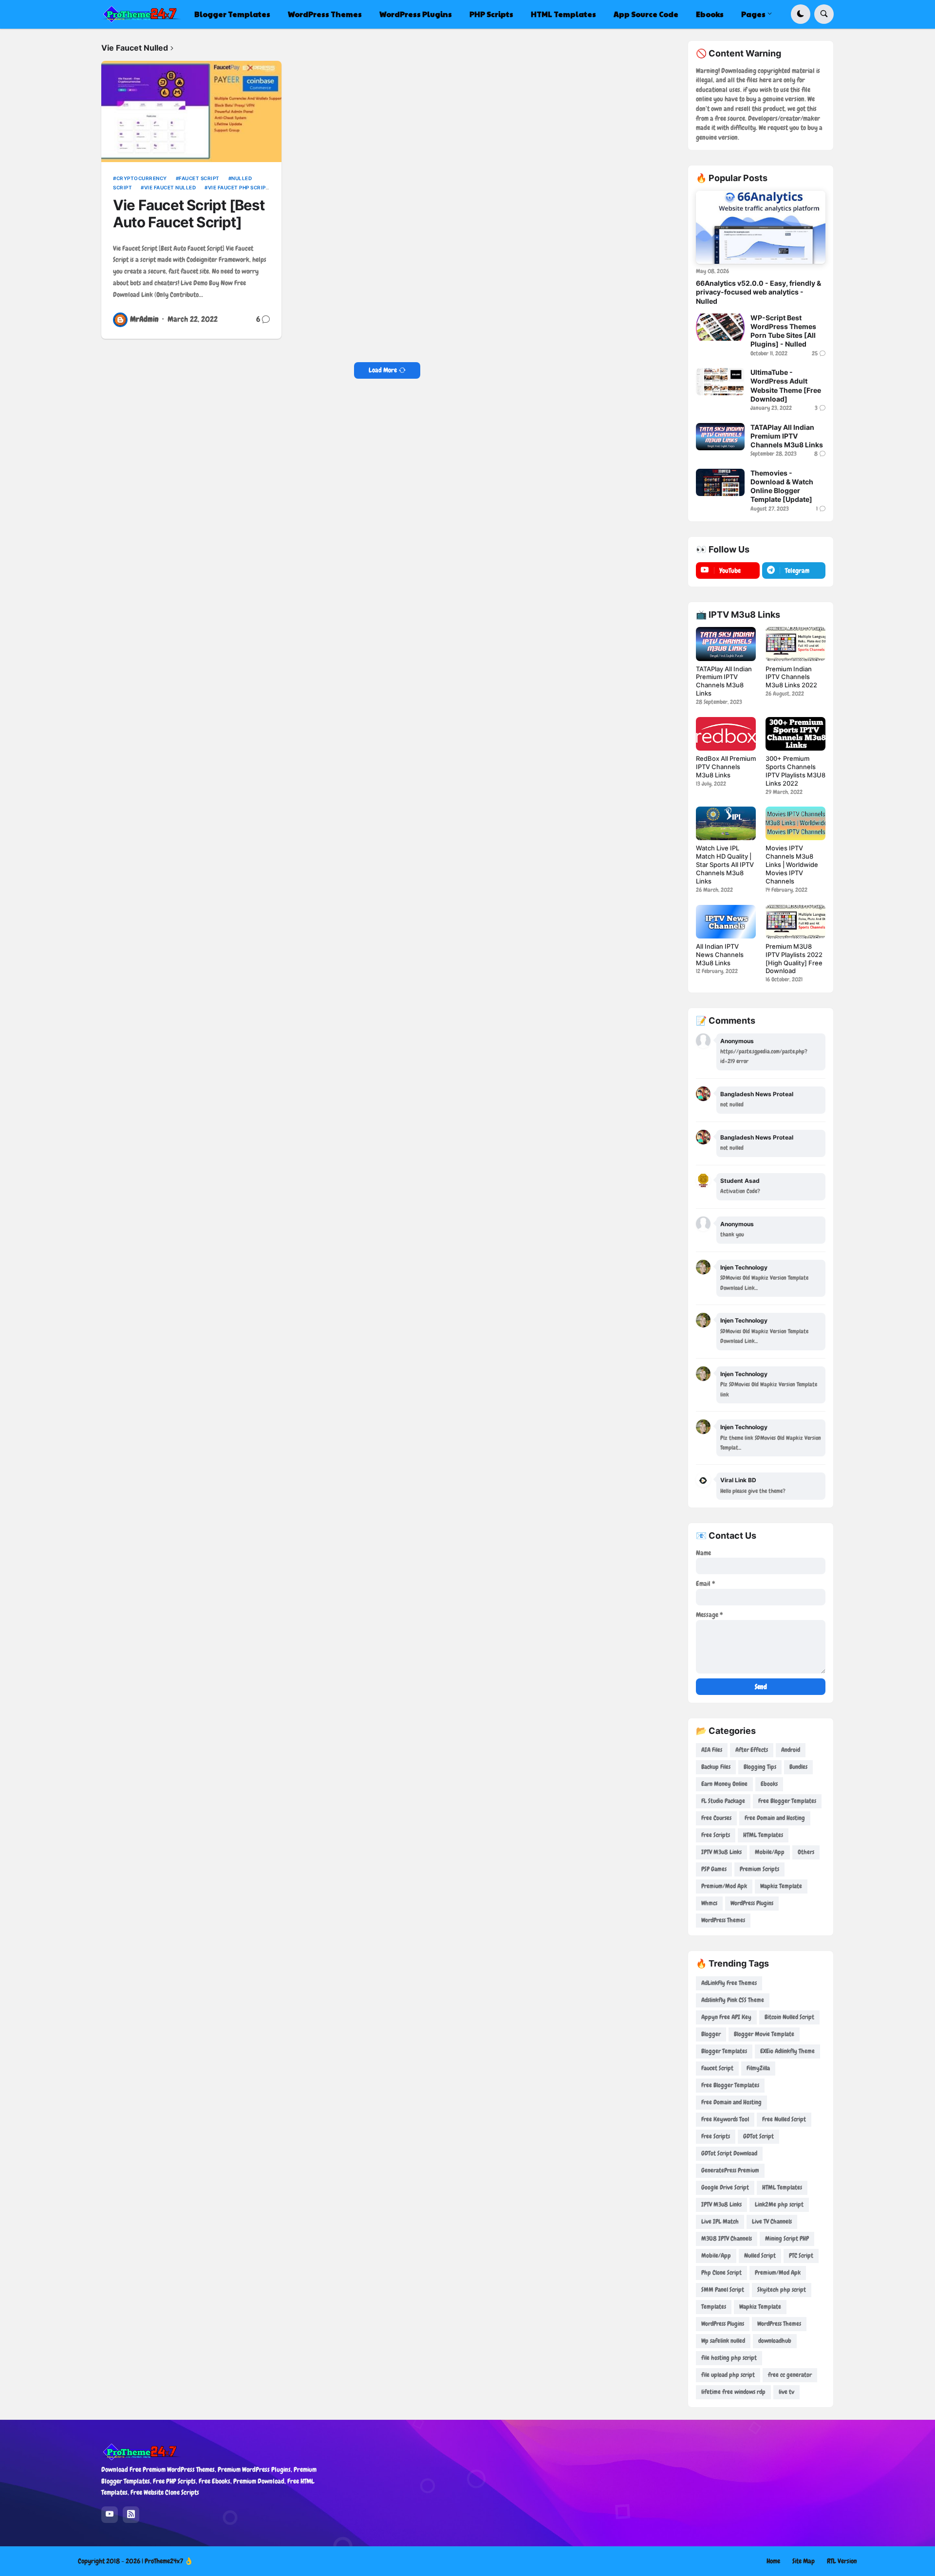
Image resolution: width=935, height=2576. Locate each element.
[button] (801, 14)
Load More (383, 370)
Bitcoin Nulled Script (789, 2017)
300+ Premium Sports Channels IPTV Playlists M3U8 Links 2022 (795, 771)
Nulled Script (760, 2255)
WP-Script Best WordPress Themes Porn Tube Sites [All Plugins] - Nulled (783, 331)
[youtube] (110, 2515)
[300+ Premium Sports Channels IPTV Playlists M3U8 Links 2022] (795, 734)
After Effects (752, 1750)
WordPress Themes (723, 1920)
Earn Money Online (724, 1784)
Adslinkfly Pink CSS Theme (733, 2000)
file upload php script (728, 2375)
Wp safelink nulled (723, 2341)
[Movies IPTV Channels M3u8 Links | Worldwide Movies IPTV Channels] (795, 823)
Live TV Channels (772, 2221)
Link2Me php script (779, 2204)
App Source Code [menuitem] (646, 14)
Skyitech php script (782, 2290)
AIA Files (712, 1750)
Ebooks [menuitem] (710, 14)
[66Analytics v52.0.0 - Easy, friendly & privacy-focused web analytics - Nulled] (761, 227)
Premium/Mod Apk (724, 1886)
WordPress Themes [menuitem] (325, 14)
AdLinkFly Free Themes (729, 1983)
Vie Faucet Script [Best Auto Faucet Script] (189, 214)
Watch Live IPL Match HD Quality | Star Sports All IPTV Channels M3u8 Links (725, 865)
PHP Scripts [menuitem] (491, 14)
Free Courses (716, 1818)
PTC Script (801, 2255)
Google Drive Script (725, 2187)
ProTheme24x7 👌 (169, 2561)
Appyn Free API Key (726, 2017)
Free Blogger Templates (787, 1801)
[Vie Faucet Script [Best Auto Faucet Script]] (191, 111)
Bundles (798, 1767)
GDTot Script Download (729, 2153)
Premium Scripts (759, 1869)
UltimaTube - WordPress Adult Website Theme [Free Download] (786, 386)
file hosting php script (729, 2358)
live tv (786, 2392)
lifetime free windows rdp (733, 2392)
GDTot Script (758, 2136)
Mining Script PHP (787, 2238)
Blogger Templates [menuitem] (232, 14)
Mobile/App (770, 1852)
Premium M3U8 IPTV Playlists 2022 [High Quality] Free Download (794, 959)
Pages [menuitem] (753, 14)
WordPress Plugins (752, 1903)
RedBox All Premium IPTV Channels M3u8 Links (726, 767)
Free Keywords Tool (725, 2119)
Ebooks (769, 1784)
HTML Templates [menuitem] (563, 14)
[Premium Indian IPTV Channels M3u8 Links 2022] (795, 644)
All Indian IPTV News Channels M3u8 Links (720, 955)
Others (806, 1852)
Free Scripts (716, 1835)
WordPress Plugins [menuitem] (416, 14)
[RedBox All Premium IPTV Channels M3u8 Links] (726, 734)
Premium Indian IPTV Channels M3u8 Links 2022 (791, 677)
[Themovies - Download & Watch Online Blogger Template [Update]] (720, 482)
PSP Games (714, 1869)
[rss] (131, 2515)
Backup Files (716, 1767)
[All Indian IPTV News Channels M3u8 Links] (726, 922)
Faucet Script (199, 178)
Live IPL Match (720, 2221)
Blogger (711, 2034)
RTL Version (842, 2561)
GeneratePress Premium (730, 2170)
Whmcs (709, 1903)
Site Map (804, 2561)
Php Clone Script (721, 2272)
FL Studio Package (723, 1801)
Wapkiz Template (781, 1886)
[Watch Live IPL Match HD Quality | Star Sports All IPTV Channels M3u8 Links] (726, 823)
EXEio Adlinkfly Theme (787, 2051)
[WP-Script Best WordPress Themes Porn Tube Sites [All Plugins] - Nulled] (720, 327)
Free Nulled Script (784, 2119)
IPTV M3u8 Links (721, 1852)
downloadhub (775, 2341)
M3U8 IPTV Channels (727, 2238)
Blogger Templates (724, 2051)
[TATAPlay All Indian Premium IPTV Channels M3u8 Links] (720, 437)
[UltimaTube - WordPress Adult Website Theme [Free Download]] (720, 382)
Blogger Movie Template (764, 2034)
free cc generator (790, 2375)
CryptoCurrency (142, 178)
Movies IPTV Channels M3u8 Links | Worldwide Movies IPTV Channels (792, 865)
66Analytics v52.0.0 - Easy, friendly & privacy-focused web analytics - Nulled (758, 292)
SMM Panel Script (723, 2290)
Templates (714, 2307)
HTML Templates (763, 1835)
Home (773, 2561)
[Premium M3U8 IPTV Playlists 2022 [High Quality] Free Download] (795, 922)
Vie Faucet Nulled (170, 187)
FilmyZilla (758, 2068)
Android (791, 1750)
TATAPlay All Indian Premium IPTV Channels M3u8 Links (787, 436)
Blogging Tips (760, 1767)
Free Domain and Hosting (775, 1818)
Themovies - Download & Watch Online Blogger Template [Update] (782, 486)
